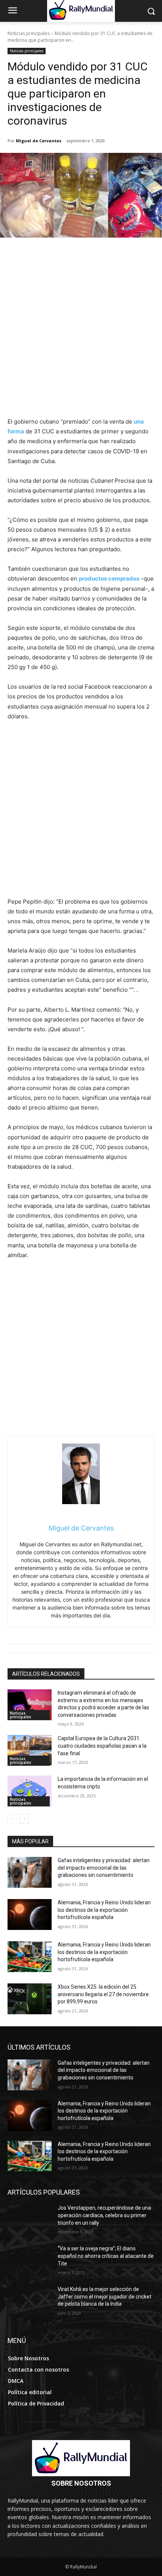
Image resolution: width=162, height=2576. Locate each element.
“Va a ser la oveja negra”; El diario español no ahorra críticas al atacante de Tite (106, 2256)
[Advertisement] (81, 332)
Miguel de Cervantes (39, 141)
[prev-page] (12, 1819)
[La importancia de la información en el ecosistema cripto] (30, 1791)
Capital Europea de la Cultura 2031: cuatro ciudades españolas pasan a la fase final (102, 1746)
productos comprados (109, 578)
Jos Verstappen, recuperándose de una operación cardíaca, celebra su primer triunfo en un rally (104, 2215)
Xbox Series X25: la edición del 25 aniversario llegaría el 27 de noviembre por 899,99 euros (103, 1994)
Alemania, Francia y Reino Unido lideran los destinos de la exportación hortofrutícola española (104, 1910)
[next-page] (24, 1819)
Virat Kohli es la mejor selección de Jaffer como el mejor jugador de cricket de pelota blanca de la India (105, 2296)
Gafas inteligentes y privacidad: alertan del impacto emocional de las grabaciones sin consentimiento (104, 1868)
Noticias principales (29, 33)
